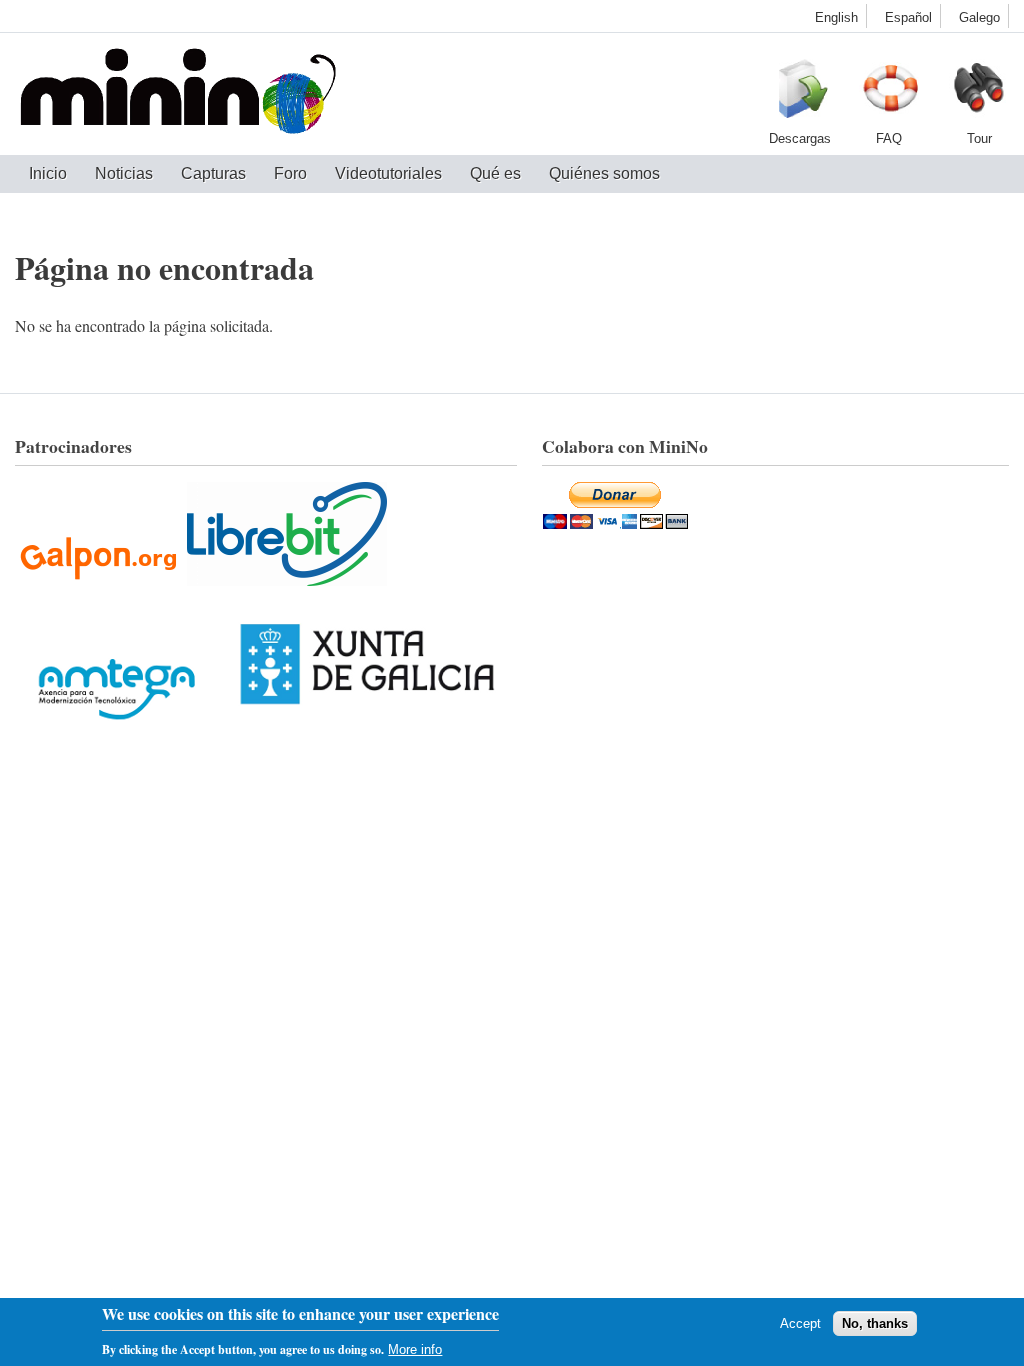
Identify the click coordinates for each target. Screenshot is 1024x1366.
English (836, 17)
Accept (800, 1323)
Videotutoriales (388, 173)
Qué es (495, 173)
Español (908, 17)
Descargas (799, 94)
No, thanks (875, 1323)
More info (415, 1349)
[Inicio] (178, 94)
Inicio (48, 173)
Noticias (124, 173)
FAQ (889, 94)
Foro (290, 173)
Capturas (213, 173)
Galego (979, 17)
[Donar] (615, 522)
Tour (979, 94)
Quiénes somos (604, 173)
